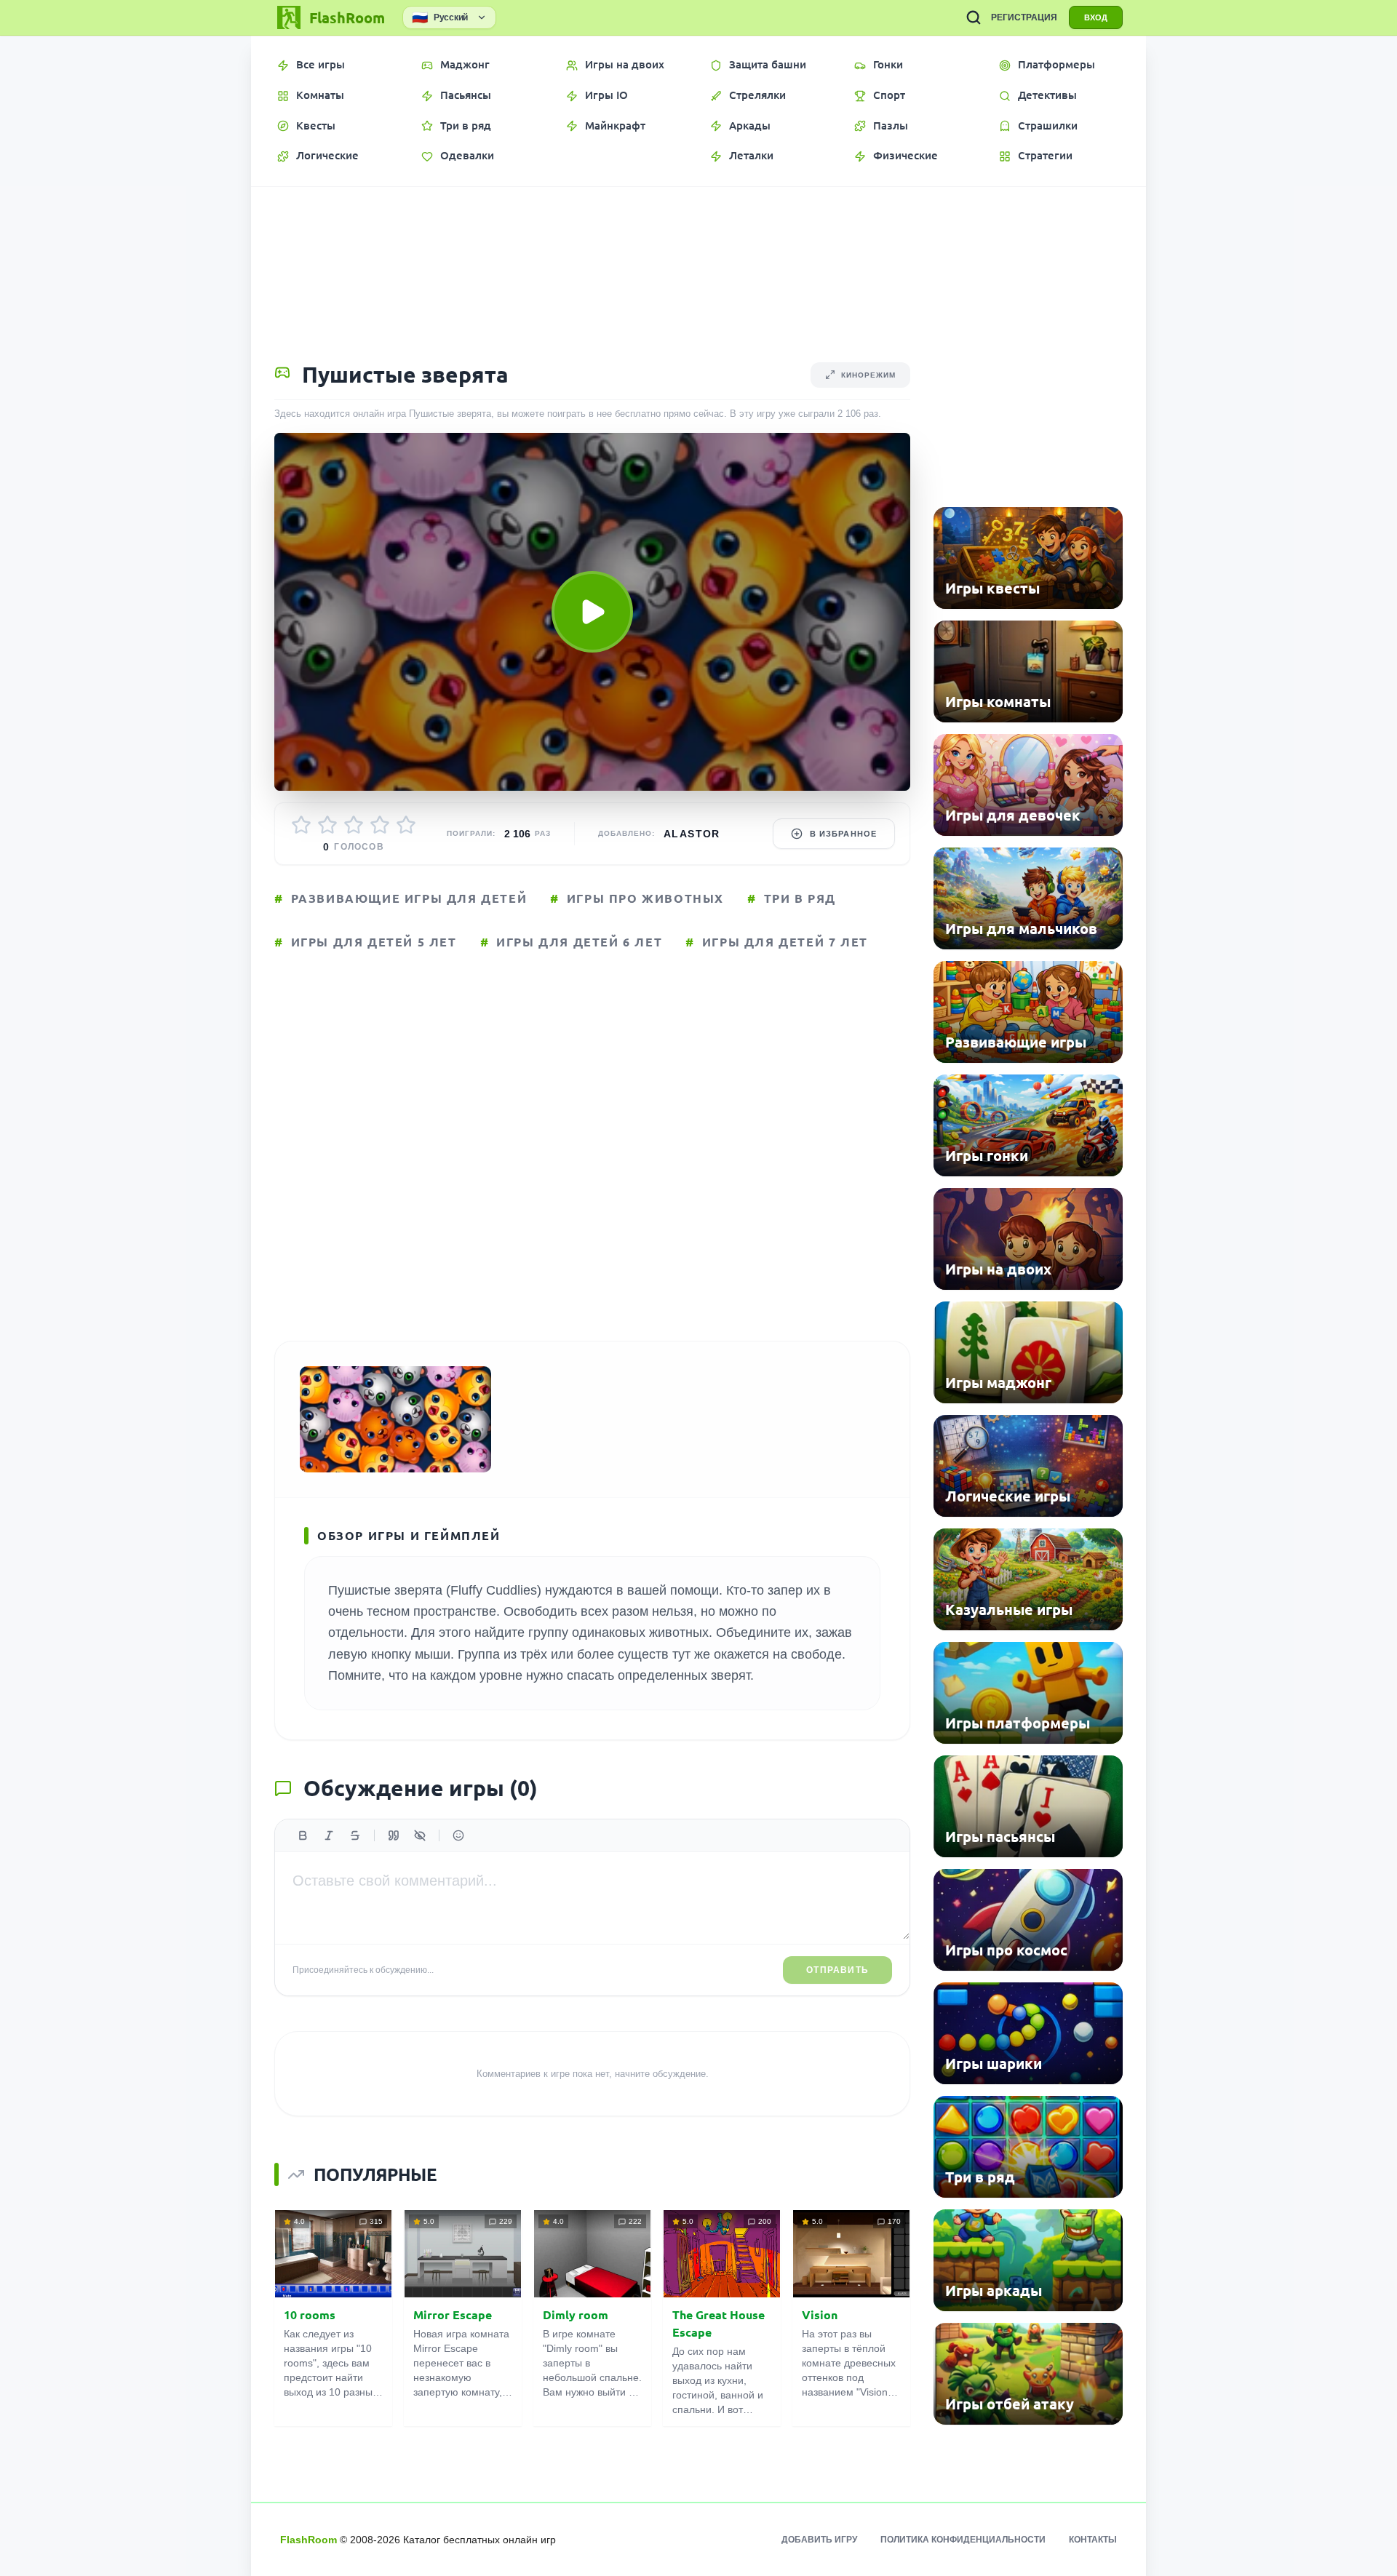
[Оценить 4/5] (380, 825)
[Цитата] (394, 1835)
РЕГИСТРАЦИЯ (1024, 17)
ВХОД (1096, 17)
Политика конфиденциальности (963, 2540)
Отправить (837, 1970)
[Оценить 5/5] (406, 825)
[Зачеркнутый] (355, 1835)
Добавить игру (819, 2540)
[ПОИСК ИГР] (974, 17)
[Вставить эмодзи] (458, 1835)
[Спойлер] (420, 1835)
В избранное (843, 834)
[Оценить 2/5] (327, 825)
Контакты (1093, 2540)
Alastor (692, 834)
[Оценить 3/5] (354, 825)
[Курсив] (329, 1835)
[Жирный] (303, 1835)
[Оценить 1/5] (301, 825)
